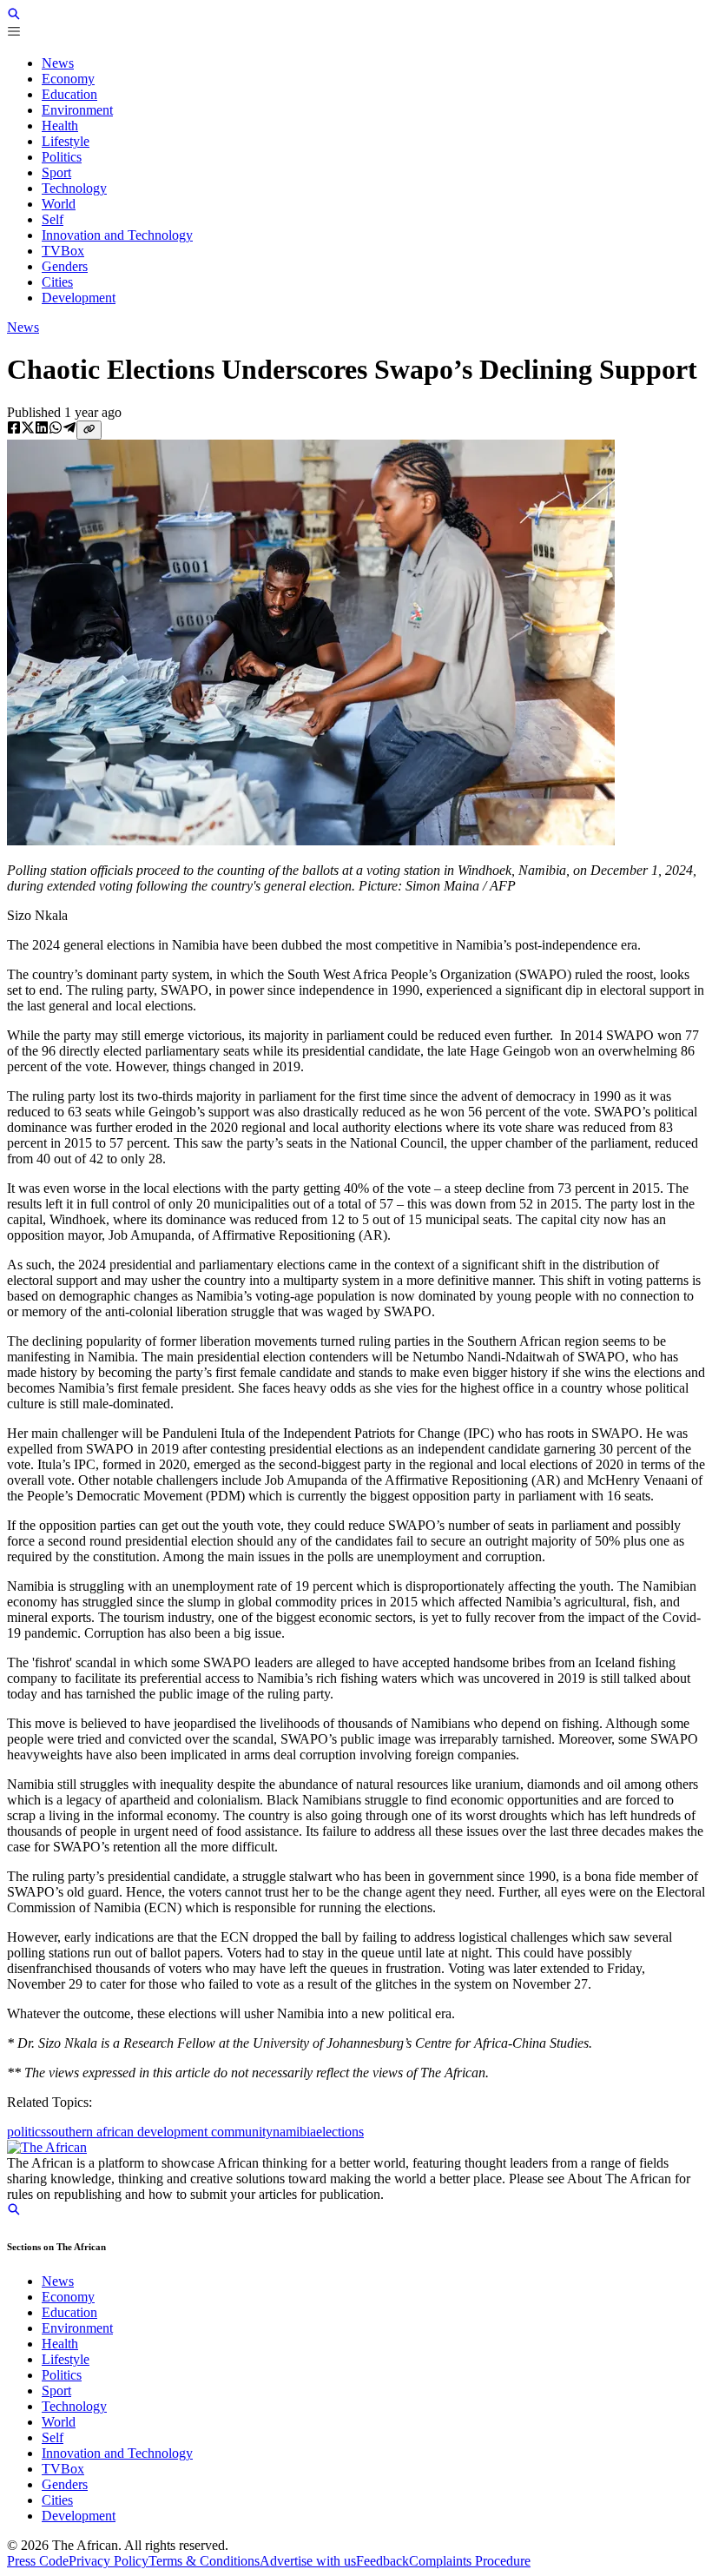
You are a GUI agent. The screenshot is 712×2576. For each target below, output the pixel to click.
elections (340, 2132)
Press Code (38, 2561)
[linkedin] (42, 429)
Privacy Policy (109, 2561)
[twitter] (28, 429)
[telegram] (69, 429)
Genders (65, 2484)
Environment (77, 2328)
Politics (62, 2375)
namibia (294, 2132)
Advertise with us (308, 2561)
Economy (68, 2297)
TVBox (63, 2469)
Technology (74, 2406)
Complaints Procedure (470, 2561)
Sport (56, 2391)
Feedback (382, 2561)
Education (69, 2312)
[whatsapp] (56, 429)
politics (26, 2132)
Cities (57, 2500)
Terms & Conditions (204, 2561)
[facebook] (14, 429)
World (59, 2422)
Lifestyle (66, 2359)
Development (79, 2516)
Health (60, 2344)
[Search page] (14, 16)
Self (53, 2437)
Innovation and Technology (117, 2453)
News (23, 327)
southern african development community (159, 2132)
